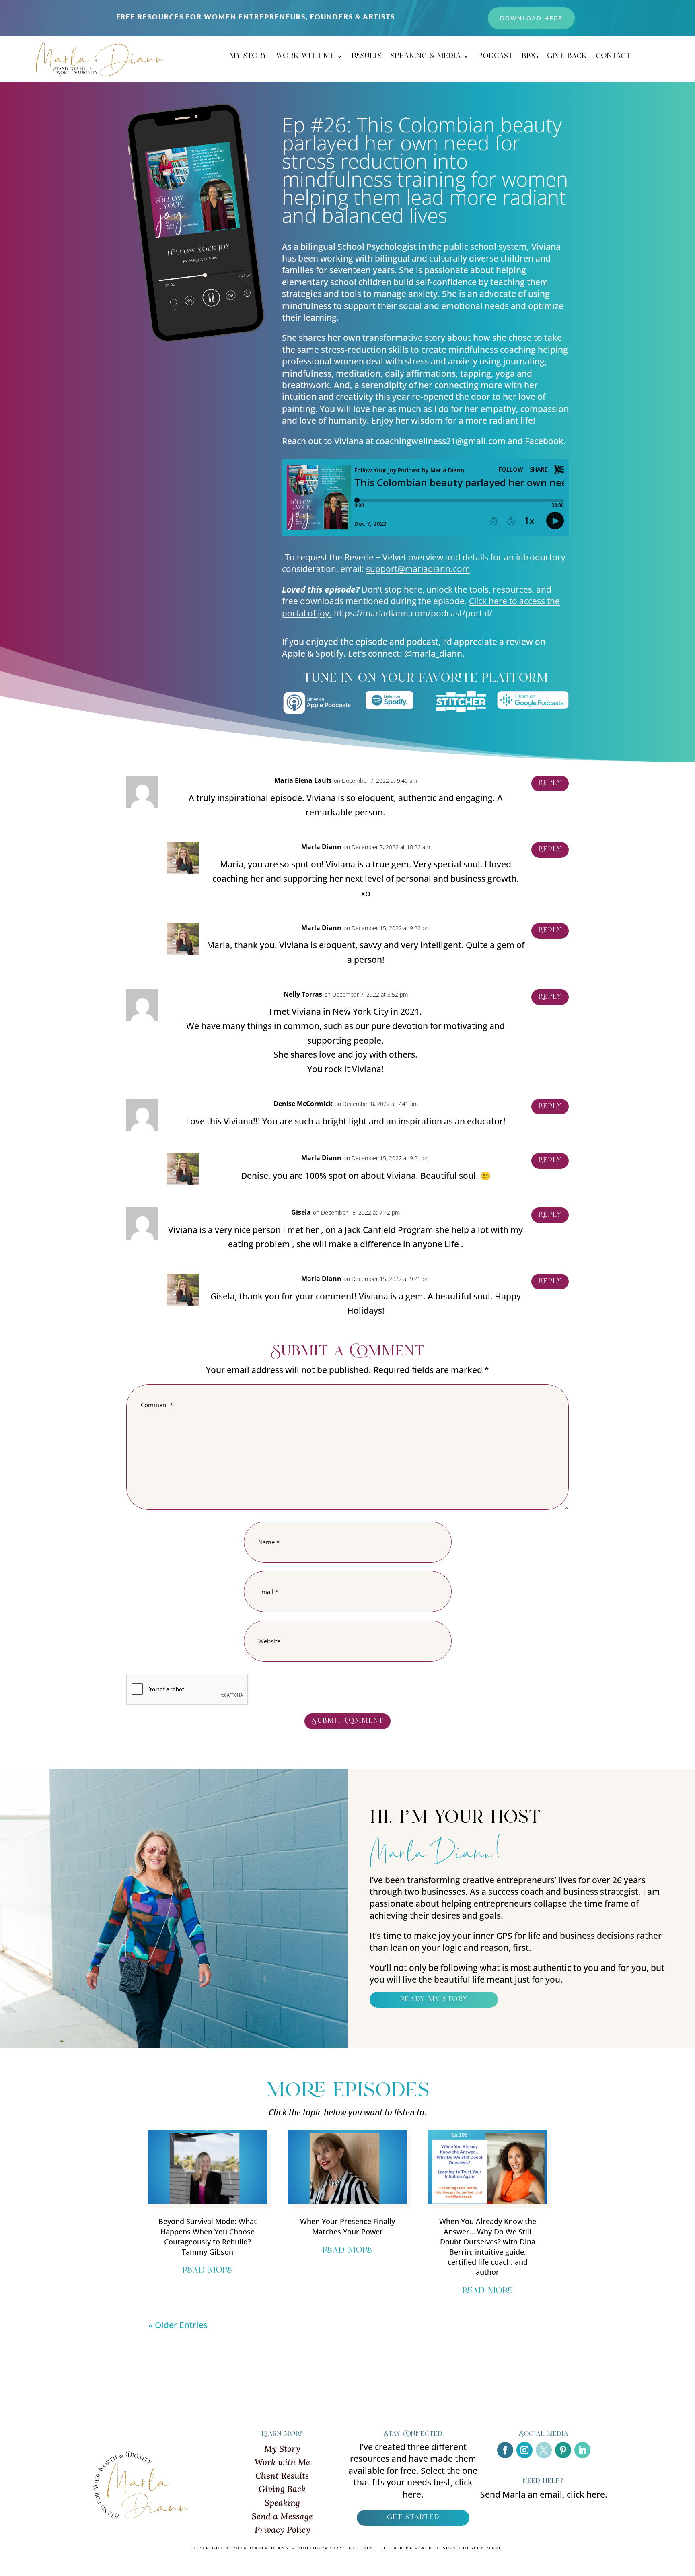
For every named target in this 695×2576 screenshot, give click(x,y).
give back (567, 58)
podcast (495, 58)
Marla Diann (321, 847)
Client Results (282, 2476)
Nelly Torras (303, 994)
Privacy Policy (282, 2530)
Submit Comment (347, 1721)
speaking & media (426, 58)
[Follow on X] (544, 2450)
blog (530, 58)
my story (248, 58)
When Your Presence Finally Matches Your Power (347, 2226)
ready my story (434, 1999)
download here (531, 18)
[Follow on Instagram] (524, 2450)
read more (208, 2271)
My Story (282, 2449)
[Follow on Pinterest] (563, 2450)
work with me (305, 58)
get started (413, 2518)
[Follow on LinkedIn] (582, 2450)
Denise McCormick (303, 1104)
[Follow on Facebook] (505, 2450)
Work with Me (282, 2462)
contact (613, 58)
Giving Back (282, 2489)
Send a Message (282, 2516)
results (367, 58)
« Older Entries (178, 2325)
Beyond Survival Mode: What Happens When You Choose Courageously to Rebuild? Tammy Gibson (208, 2236)
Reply (550, 783)
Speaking (282, 2503)
